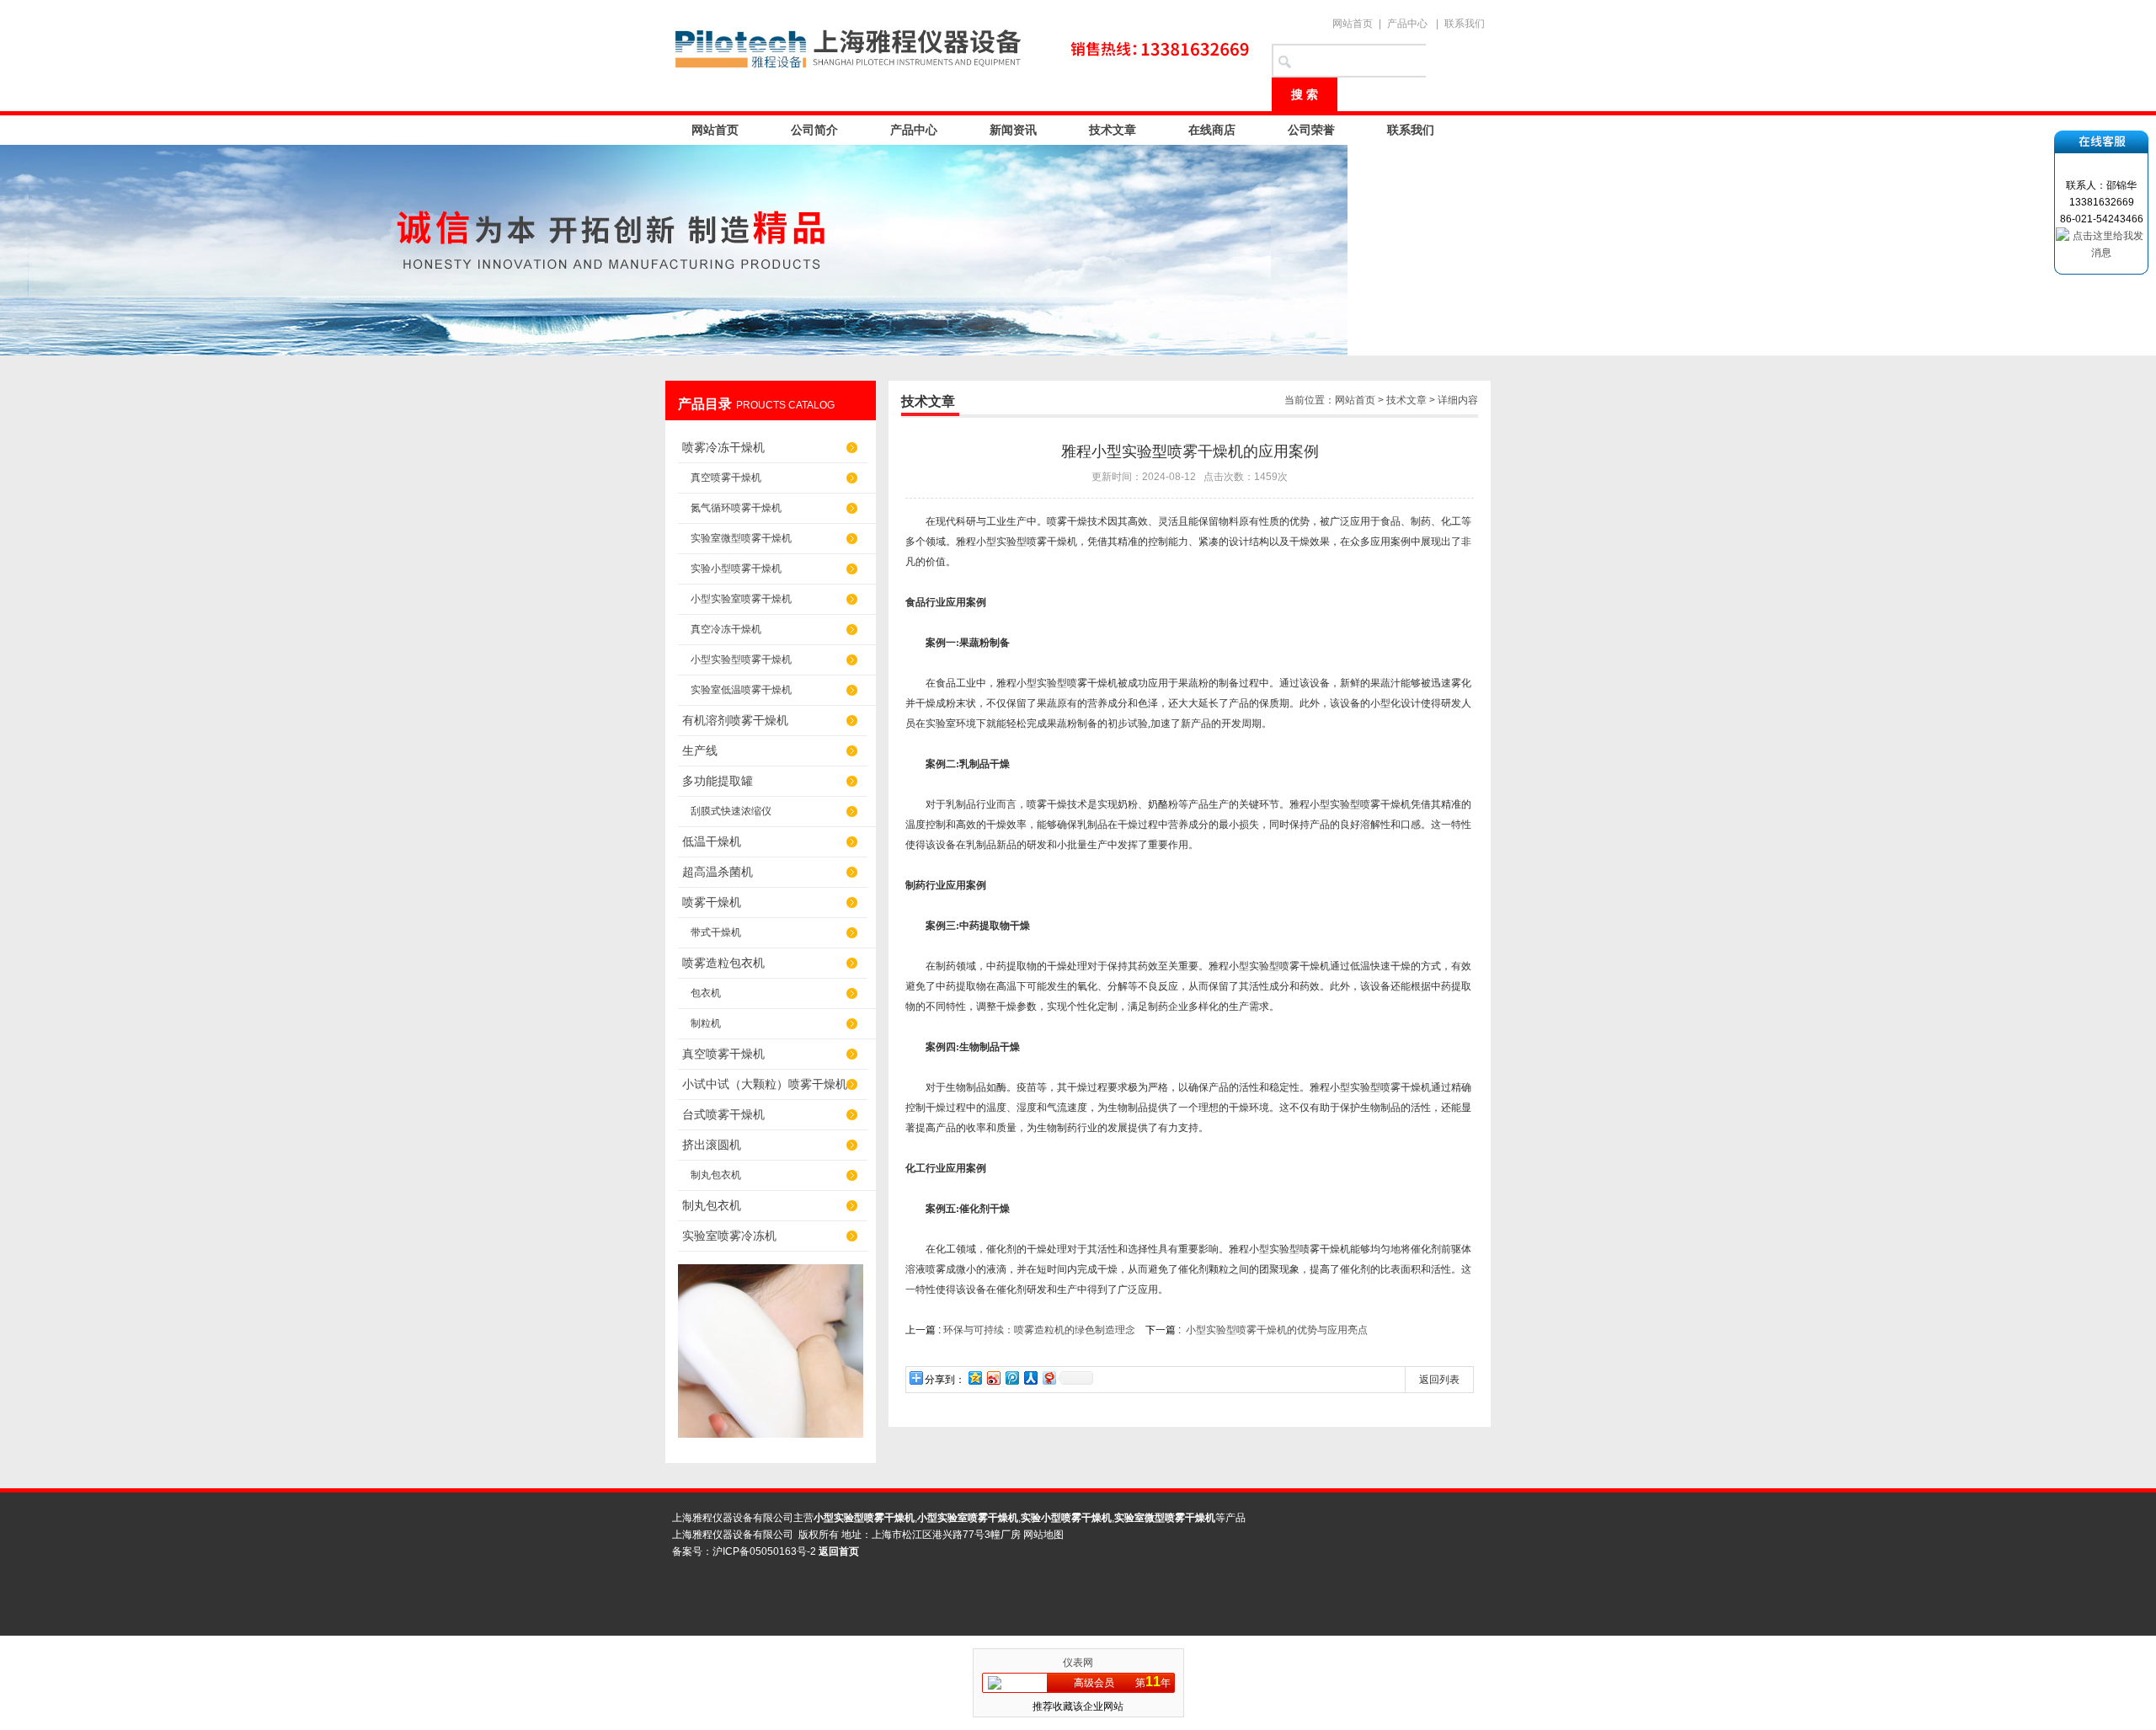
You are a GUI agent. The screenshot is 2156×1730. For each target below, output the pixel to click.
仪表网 (1078, 1663)
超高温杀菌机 (718, 872)
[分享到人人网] (1030, 1378)
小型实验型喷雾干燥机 (741, 659)
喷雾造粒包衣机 (723, 963)
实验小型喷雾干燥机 (736, 569)
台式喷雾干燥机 (723, 1114)
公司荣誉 (1311, 130)
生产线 (700, 750)
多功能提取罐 (718, 781)
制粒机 (706, 1023)
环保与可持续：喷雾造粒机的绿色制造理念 (1041, 1330)
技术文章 (1113, 130)
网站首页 (1353, 24)
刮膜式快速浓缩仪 (731, 811)
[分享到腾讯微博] (1011, 1378)
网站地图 (1043, 1535)
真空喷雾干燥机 (726, 478)
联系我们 (1465, 24)
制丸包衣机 (716, 1175)
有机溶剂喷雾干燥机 (735, 720)
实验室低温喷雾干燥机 (741, 690)
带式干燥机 (716, 932)
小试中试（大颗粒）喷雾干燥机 (765, 1084)
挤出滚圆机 (712, 1145)
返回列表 (1439, 1380)
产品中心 (1407, 24)
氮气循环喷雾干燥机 (736, 508)
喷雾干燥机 (712, 902)
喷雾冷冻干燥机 (723, 447)
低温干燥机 (712, 841)
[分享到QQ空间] (974, 1378)
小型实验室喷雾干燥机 (741, 599)
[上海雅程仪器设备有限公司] (960, 51)
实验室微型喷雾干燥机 (741, 538)
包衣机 (706, 993)
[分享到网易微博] (1049, 1378)
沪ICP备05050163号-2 (764, 1551)
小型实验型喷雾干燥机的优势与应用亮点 (1277, 1330)
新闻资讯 (1013, 130)
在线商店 (1212, 130)
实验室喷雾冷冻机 (729, 1236)
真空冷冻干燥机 (726, 629)
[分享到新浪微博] (993, 1378)
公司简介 (814, 130)
